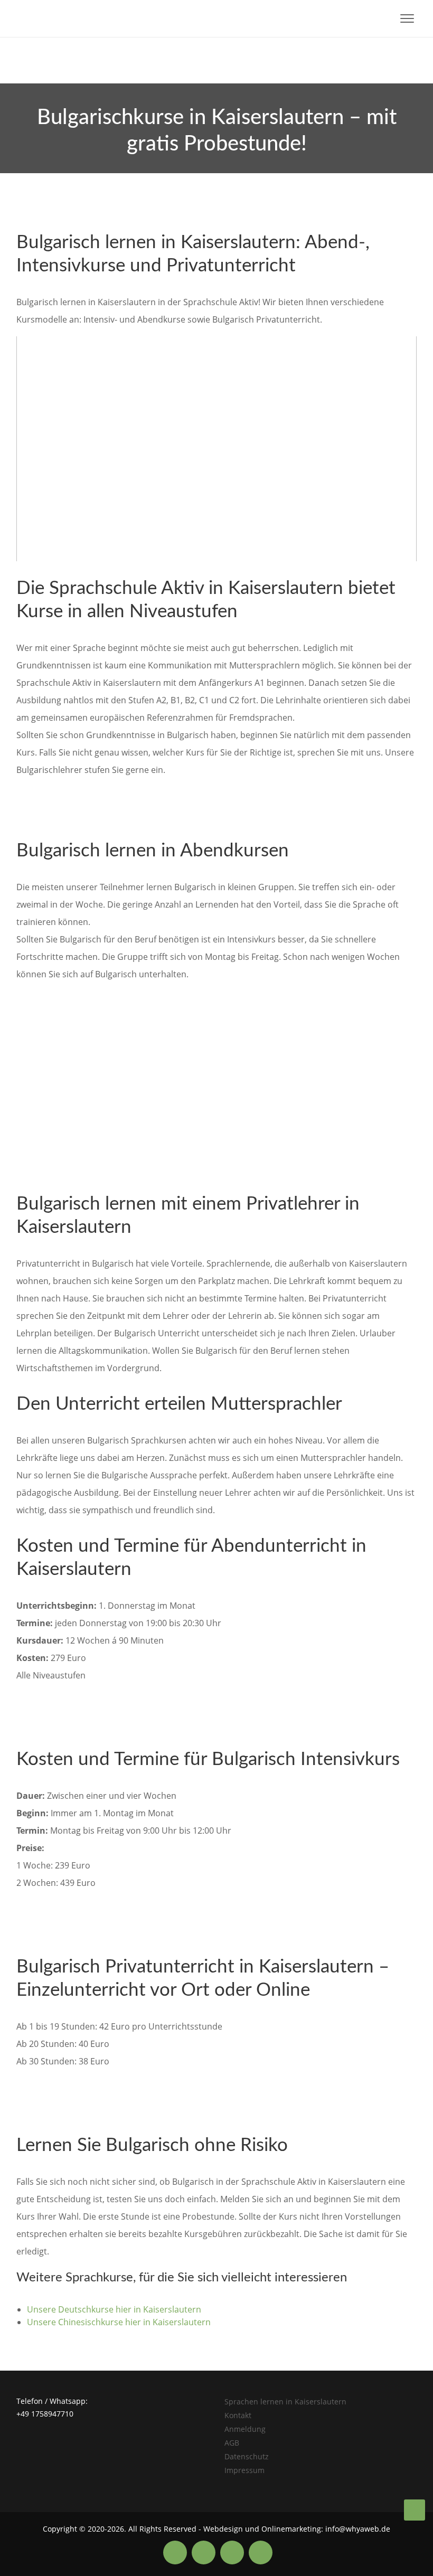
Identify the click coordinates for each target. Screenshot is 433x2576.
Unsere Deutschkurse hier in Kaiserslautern (114, 2309)
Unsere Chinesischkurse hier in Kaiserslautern (119, 2322)
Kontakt (238, 2415)
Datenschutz (247, 2456)
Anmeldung (245, 2429)
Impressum (244, 2470)
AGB (232, 2443)
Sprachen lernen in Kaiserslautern (285, 2402)
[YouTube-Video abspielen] (216, 449)
